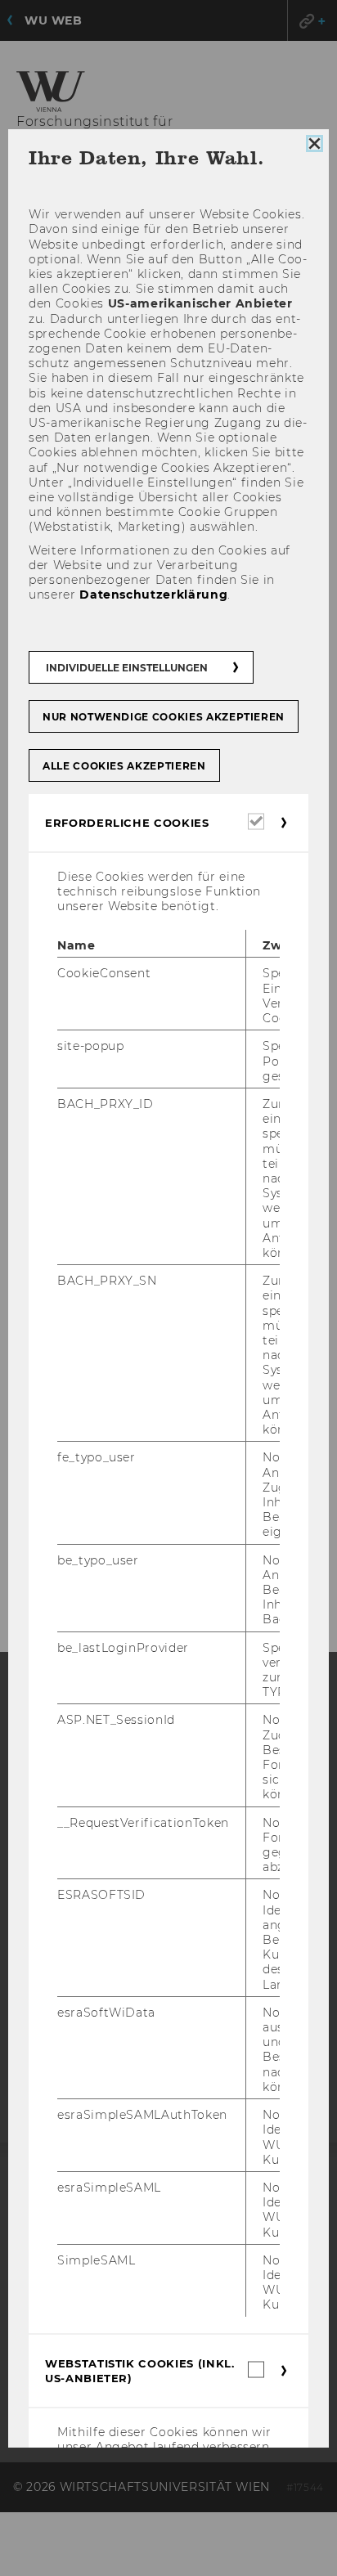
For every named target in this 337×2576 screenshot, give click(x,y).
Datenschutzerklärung (153, 595)
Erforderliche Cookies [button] (127, 822)
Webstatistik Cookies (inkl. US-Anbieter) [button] (140, 2370)
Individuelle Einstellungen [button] (127, 667)
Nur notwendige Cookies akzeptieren (164, 716)
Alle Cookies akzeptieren (124, 765)
